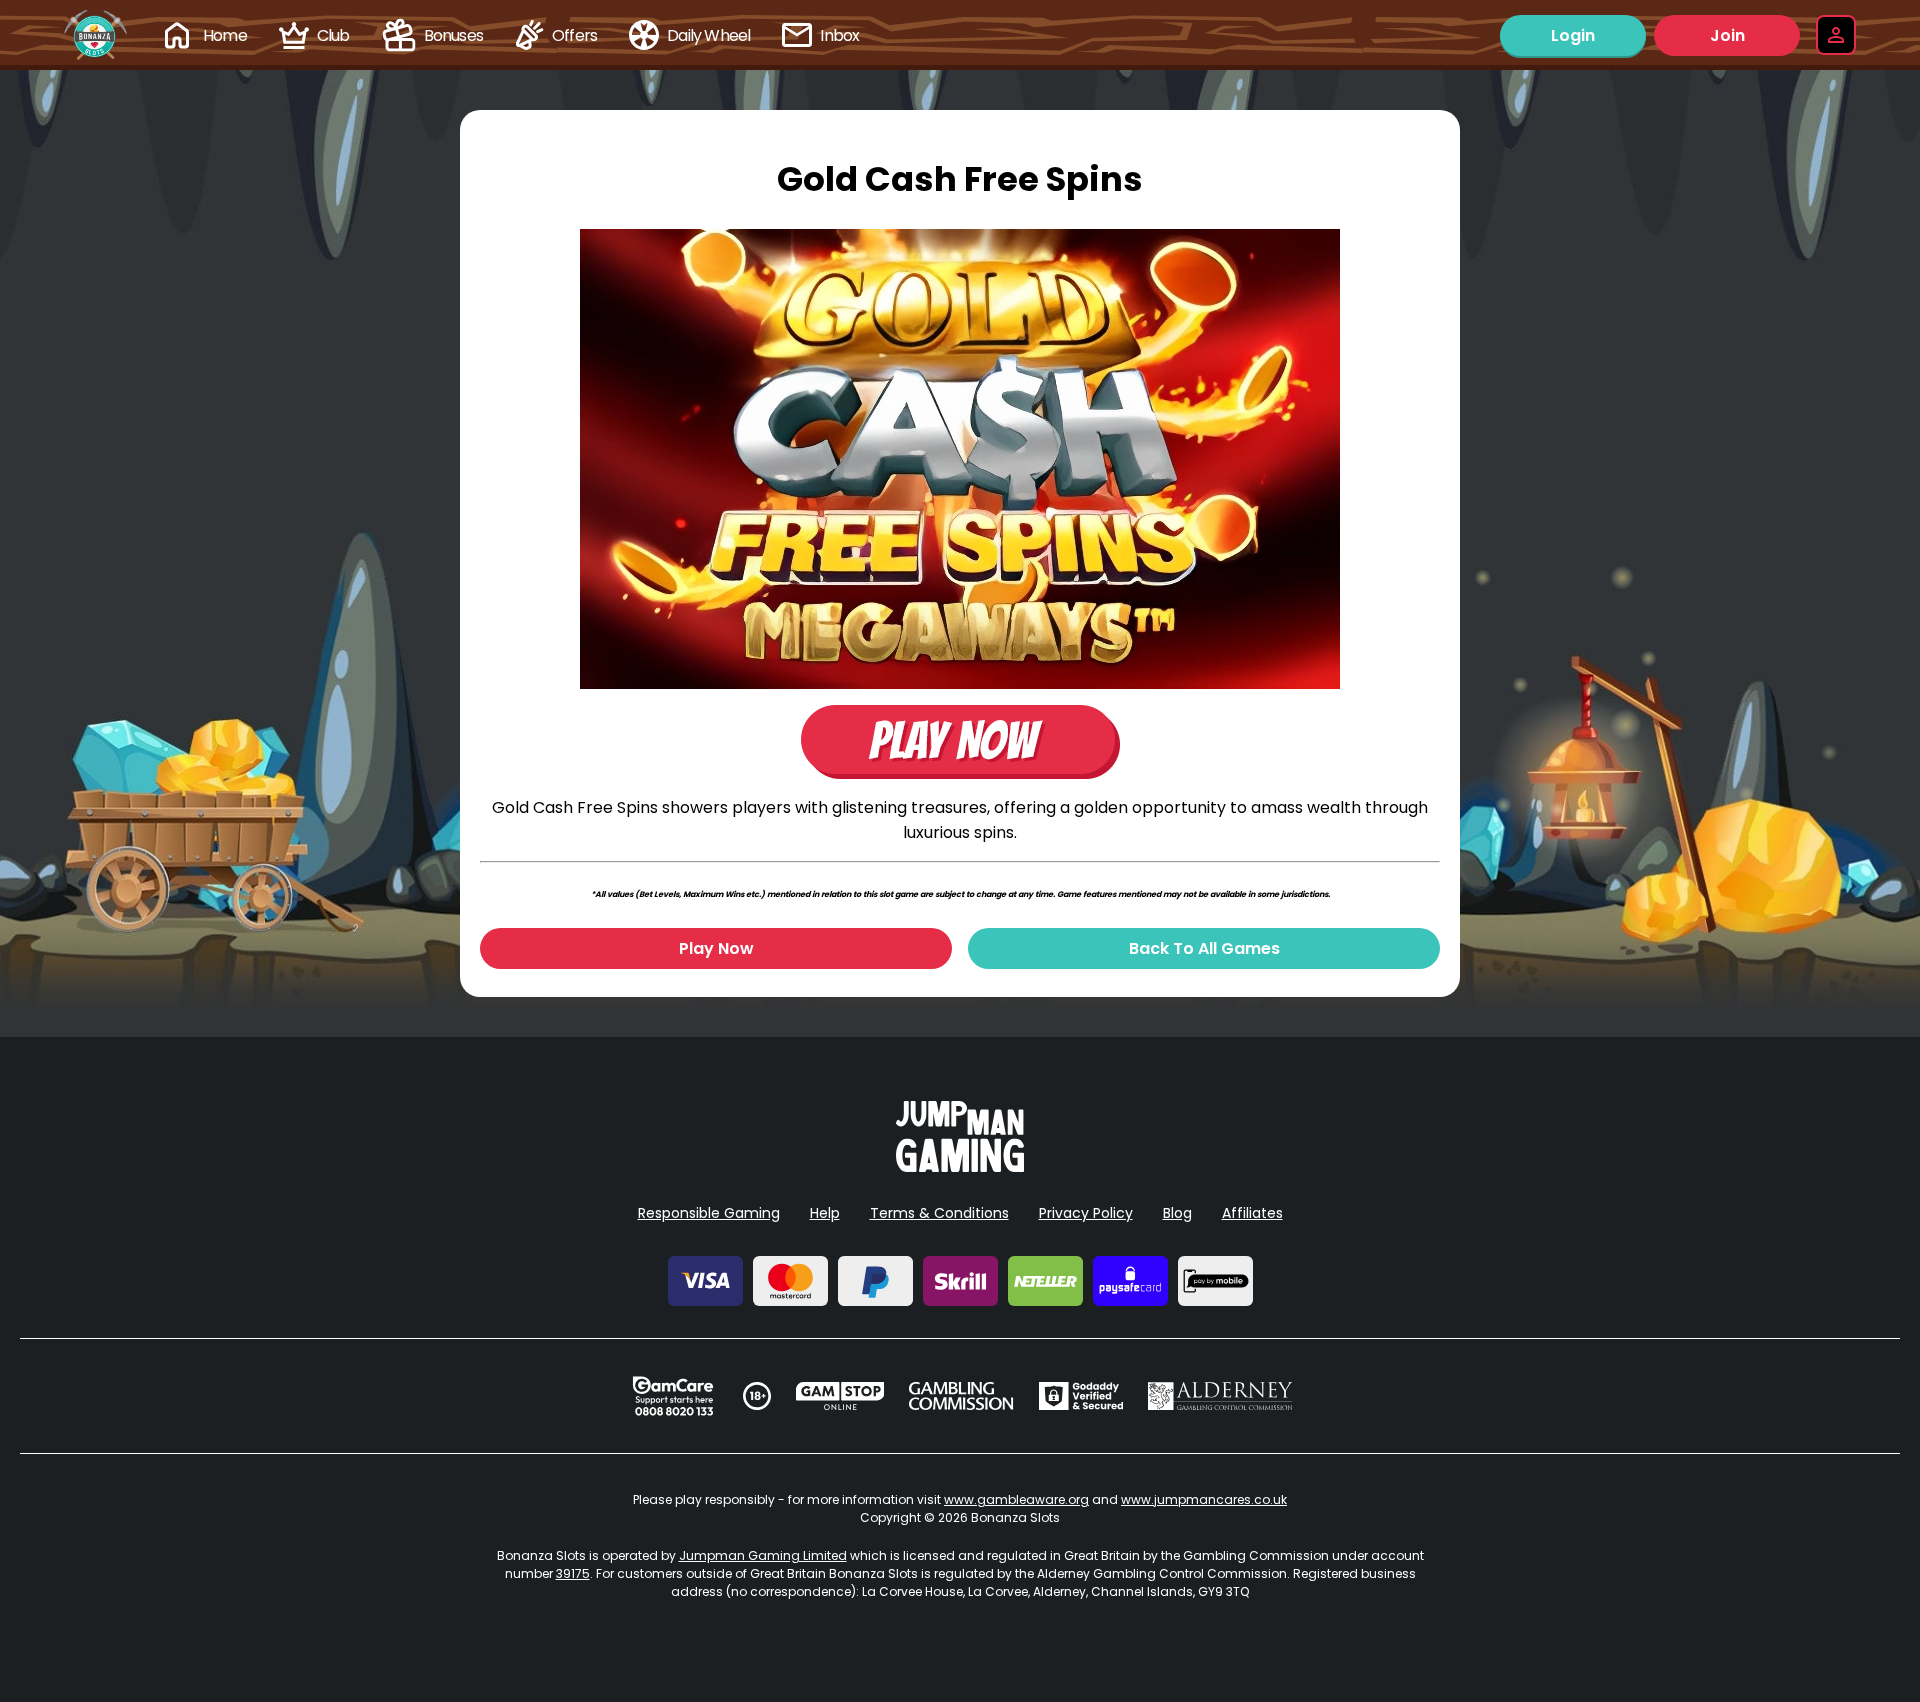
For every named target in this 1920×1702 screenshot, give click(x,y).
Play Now (716, 948)
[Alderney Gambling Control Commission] (1220, 1396)
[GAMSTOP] (840, 1396)
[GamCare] (673, 1396)
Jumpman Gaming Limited (763, 1555)
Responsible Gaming (709, 1213)
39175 (573, 1573)
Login (1573, 35)
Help (825, 1213)
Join (1727, 35)
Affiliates (1252, 1213)
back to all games (1204, 948)
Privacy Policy (1086, 1213)
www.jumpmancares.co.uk (1204, 1499)
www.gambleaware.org (1016, 1499)
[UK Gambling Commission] (961, 1396)
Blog (1177, 1213)
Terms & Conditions (939, 1213)
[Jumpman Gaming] (960, 1166)
